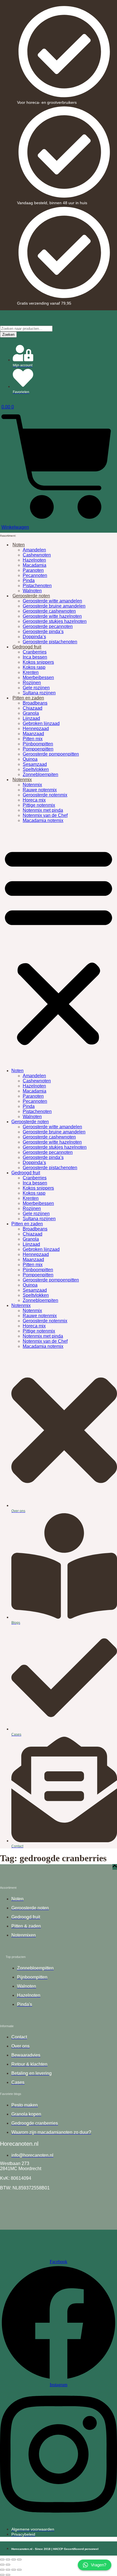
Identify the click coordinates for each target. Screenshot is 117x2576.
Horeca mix (34, 800)
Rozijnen (32, 683)
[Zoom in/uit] (2, 2560)
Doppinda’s (34, 637)
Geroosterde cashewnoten (49, 611)
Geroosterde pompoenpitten (51, 754)
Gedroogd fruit (27, 647)
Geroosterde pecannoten (48, 626)
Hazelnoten (34, 560)
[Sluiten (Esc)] (19, 2560)
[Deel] (14, 2560)
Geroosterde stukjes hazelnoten (55, 621)
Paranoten (33, 570)
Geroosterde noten (31, 596)
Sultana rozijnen (39, 693)
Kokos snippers (38, 662)
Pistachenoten (37, 586)
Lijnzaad (31, 718)
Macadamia (35, 565)
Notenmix (22, 780)
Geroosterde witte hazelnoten (52, 616)
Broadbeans (35, 703)
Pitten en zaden (28, 698)
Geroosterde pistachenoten (50, 642)
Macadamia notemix (43, 820)
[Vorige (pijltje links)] (2, 2565)
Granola (31, 713)
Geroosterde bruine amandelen (54, 606)
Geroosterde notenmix (45, 795)
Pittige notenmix (39, 805)
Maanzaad (33, 734)
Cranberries (35, 652)
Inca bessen (35, 657)
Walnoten (32, 591)
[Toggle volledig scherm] (8, 2560)
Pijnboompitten (38, 744)
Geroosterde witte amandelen (52, 601)
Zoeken (8, 335)
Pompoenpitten (38, 749)
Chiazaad (33, 708)
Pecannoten (35, 575)
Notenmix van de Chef (45, 815)
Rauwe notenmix (40, 790)
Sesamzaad (35, 764)
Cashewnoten (37, 555)
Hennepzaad (36, 729)
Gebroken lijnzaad (41, 723)
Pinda (29, 580)
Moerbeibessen (38, 677)
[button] (58, 946)
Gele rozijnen (36, 688)
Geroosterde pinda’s (43, 632)
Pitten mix (33, 739)
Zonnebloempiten (40, 774)
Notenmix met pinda (43, 810)
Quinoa (30, 759)
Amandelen (34, 550)
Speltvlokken (36, 769)
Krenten (31, 672)
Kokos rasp (34, 667)
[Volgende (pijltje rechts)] (8, 2565)
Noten (19, 545)
